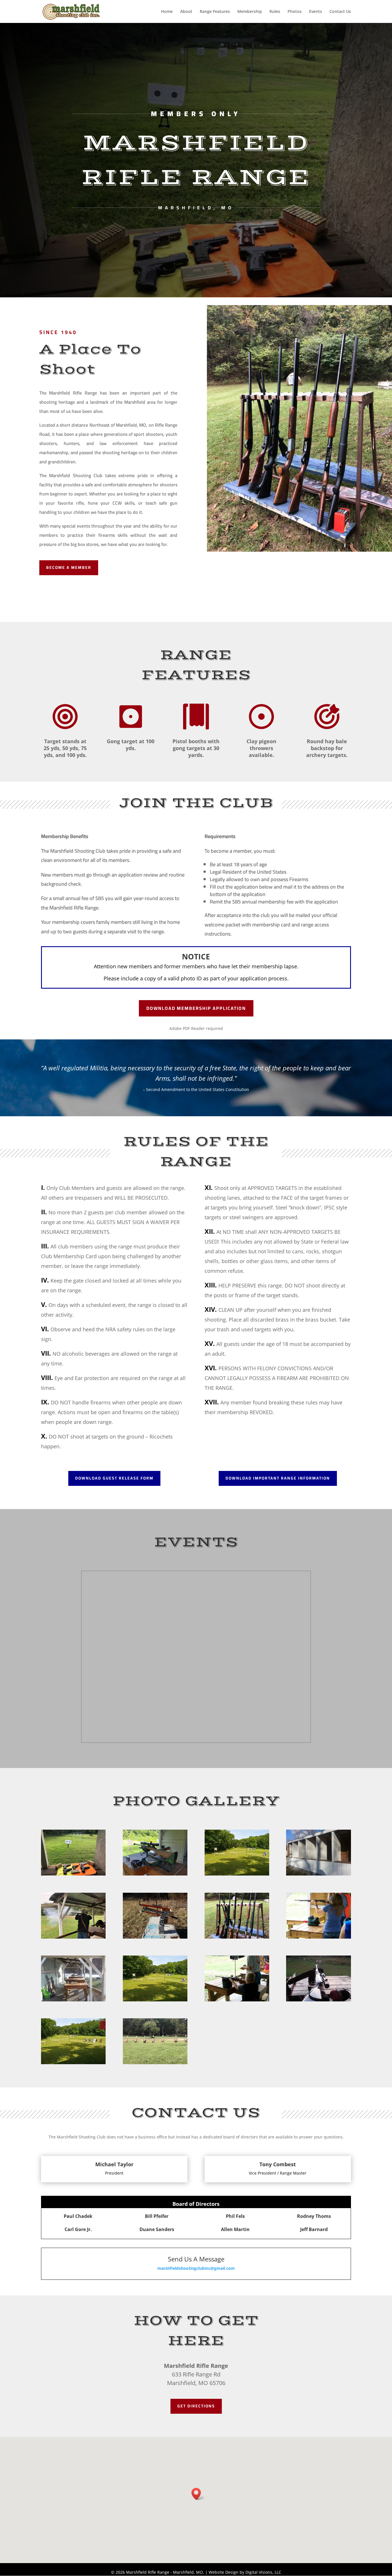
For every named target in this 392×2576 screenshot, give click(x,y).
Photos (295, 12)
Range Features (215, 12)
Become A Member (69, 567)
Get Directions (196, 2406)
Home (167, 12)
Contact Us (340, 12)
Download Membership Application (196, 1008)
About (186, 12)
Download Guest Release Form (114, 1478)
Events (316, 12)
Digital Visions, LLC (263, 2572)
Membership (250, 12)
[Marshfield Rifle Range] (73, 1874)
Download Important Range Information (278, 1478)
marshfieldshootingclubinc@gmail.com (196, 2268)
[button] (198, 2494)
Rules (275, 12)
